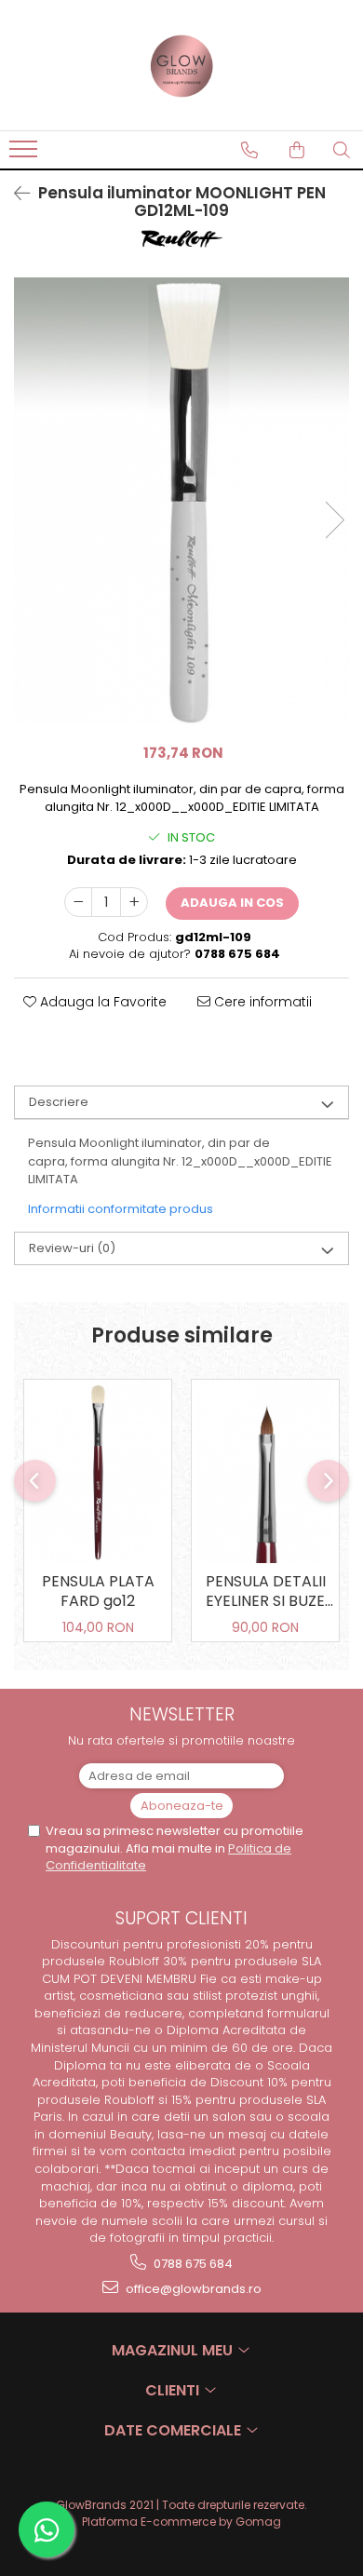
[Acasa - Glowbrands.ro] (181, 65)
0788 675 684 (192, 2264)
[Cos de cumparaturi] (297, 150)
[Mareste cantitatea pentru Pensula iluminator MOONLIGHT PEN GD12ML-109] (134, 902)
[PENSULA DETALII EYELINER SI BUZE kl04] (265, 1471)
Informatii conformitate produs (121, 1209)
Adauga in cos (232, 903)
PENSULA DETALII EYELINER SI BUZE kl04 (266, 1593)
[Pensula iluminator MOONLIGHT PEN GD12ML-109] (181, 501)
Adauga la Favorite (101, 1002)
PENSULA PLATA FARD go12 (98, 1592)
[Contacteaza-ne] (249, 150)
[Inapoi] (14, 194)
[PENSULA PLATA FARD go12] (98, 1471)
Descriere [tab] (59, 1102)
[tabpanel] (181, 501)
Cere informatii (261, 1002)
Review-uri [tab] (72, 1248)
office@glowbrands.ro (192, 2289)
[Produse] (26, 155)
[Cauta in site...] (342, 150)
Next (334, 520)
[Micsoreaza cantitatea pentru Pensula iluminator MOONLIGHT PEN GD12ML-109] (78, 902)
